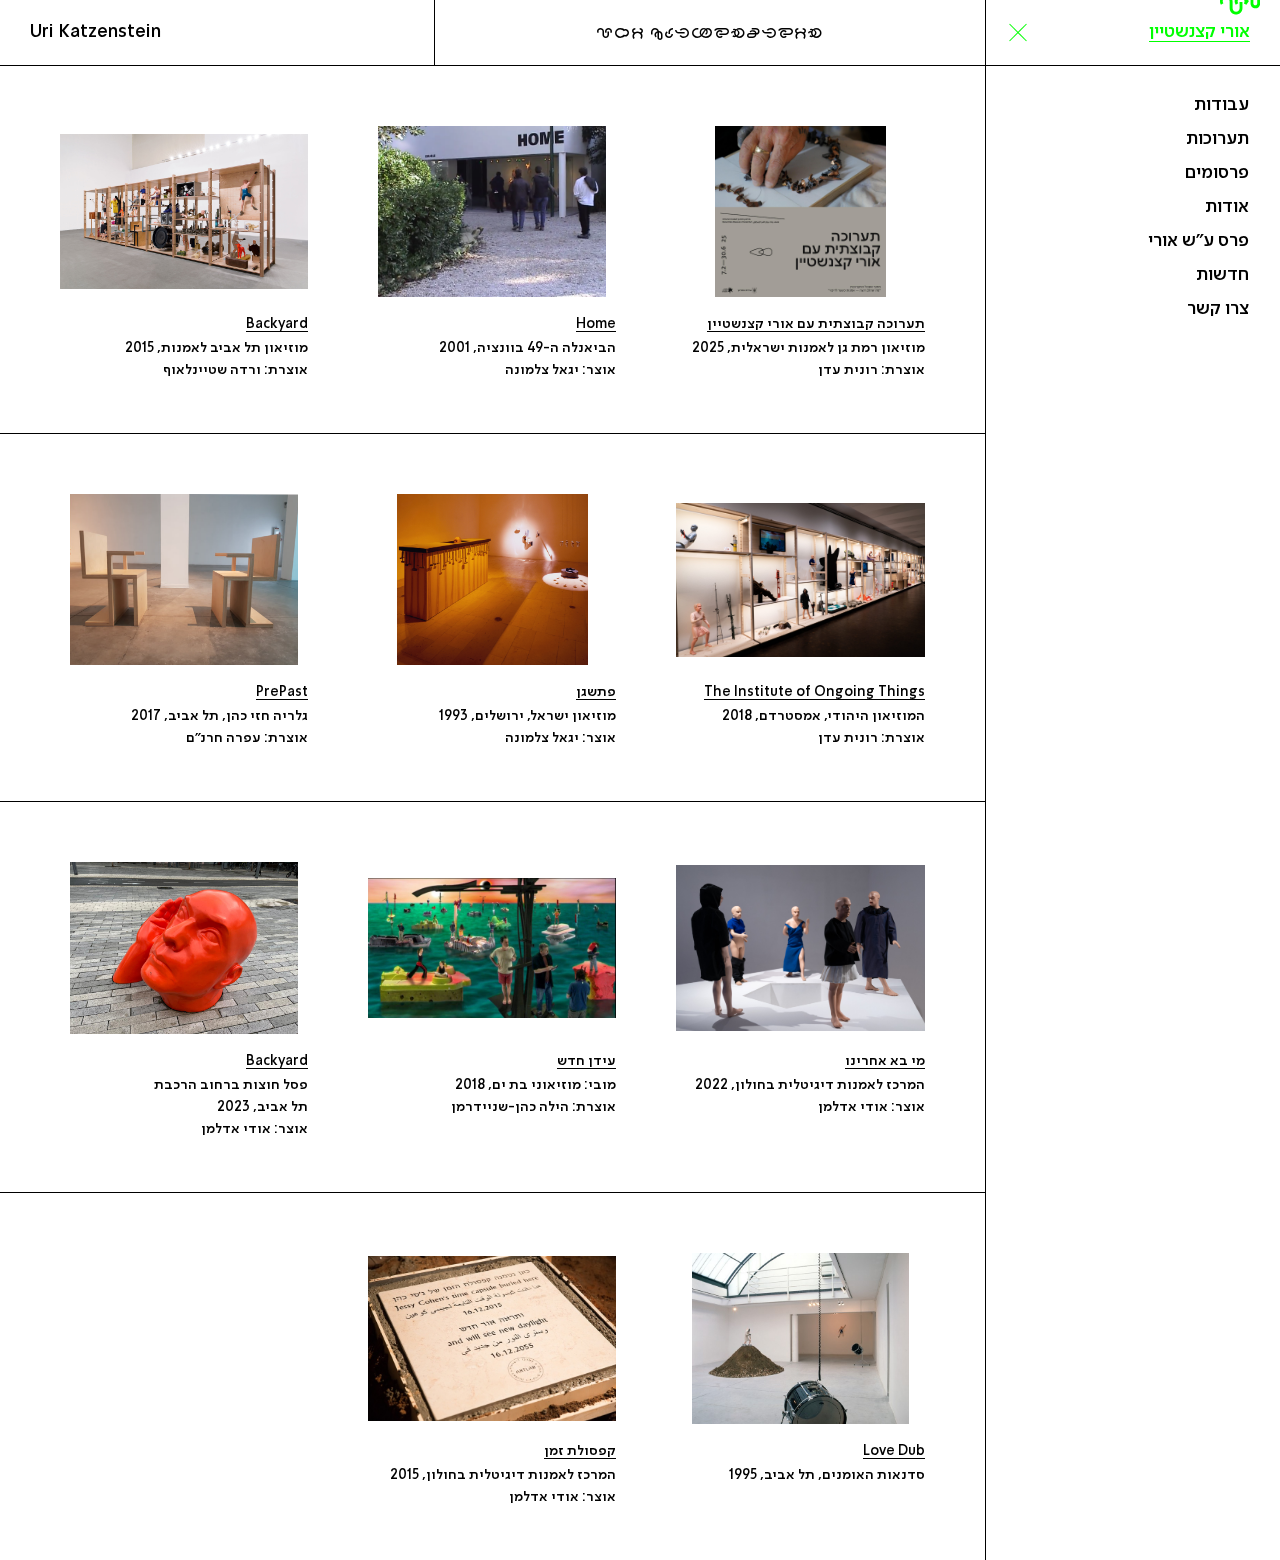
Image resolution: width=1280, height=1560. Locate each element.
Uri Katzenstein (95, 32)
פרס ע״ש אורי (1198, 241)
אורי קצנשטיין (1199, 32)
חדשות (1222, 275)
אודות (1227, 207)
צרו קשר (1218, 309)
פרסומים (1217, 173)
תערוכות (1217, 139)
